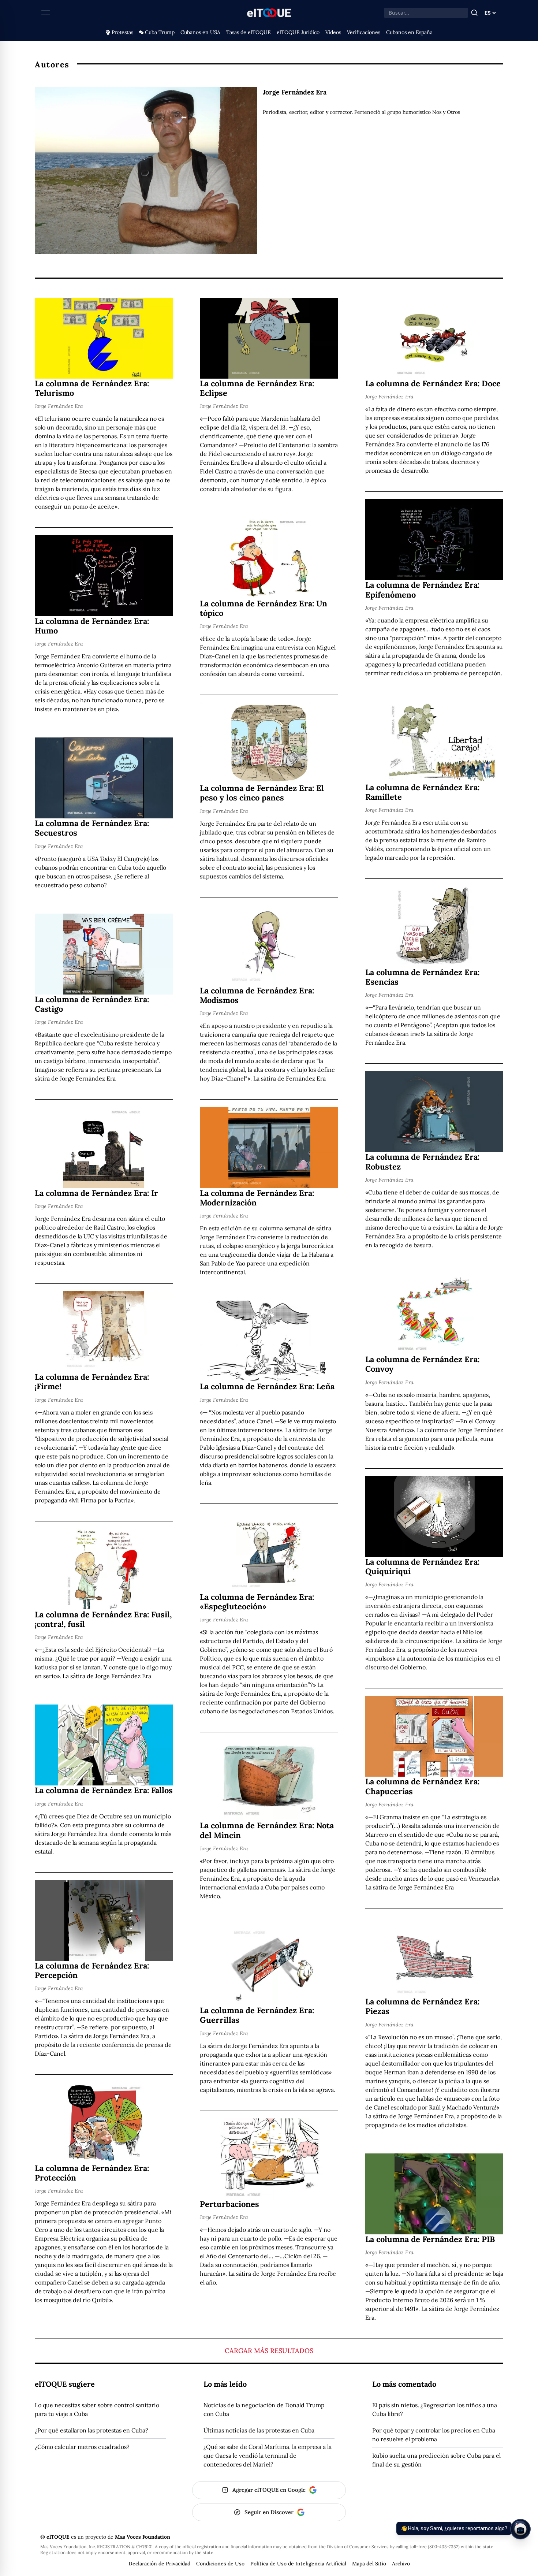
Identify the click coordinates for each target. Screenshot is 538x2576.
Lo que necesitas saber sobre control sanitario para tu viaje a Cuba (97, 2409)
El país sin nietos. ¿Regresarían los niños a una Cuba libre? (435, 2409)
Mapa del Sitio (369, 2564)
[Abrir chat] (520, 2529)
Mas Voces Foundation (143, 2537)
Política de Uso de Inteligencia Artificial (298, 2564)
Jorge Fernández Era (59, 406)
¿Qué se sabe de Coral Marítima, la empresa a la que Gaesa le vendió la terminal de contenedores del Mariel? (268, 2456)
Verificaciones (364, 32)
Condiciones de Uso (220, 2564)
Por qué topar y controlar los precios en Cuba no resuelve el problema (434, 2435)
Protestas (122, 32)
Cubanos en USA (200, 32)
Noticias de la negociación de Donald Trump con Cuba (264, 2409)
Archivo (401, 2564)
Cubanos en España (409, 32)
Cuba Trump (160, 32)
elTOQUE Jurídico (298, 32)
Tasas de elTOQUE (249, 32)
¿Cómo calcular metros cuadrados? (82, 2447)
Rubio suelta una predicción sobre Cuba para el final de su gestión (436, 2460)
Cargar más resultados (269, 2351)
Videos (333, 32)
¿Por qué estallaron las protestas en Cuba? (91, 2430)
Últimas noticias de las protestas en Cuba (259, 2430)
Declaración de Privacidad (159, 2564)
